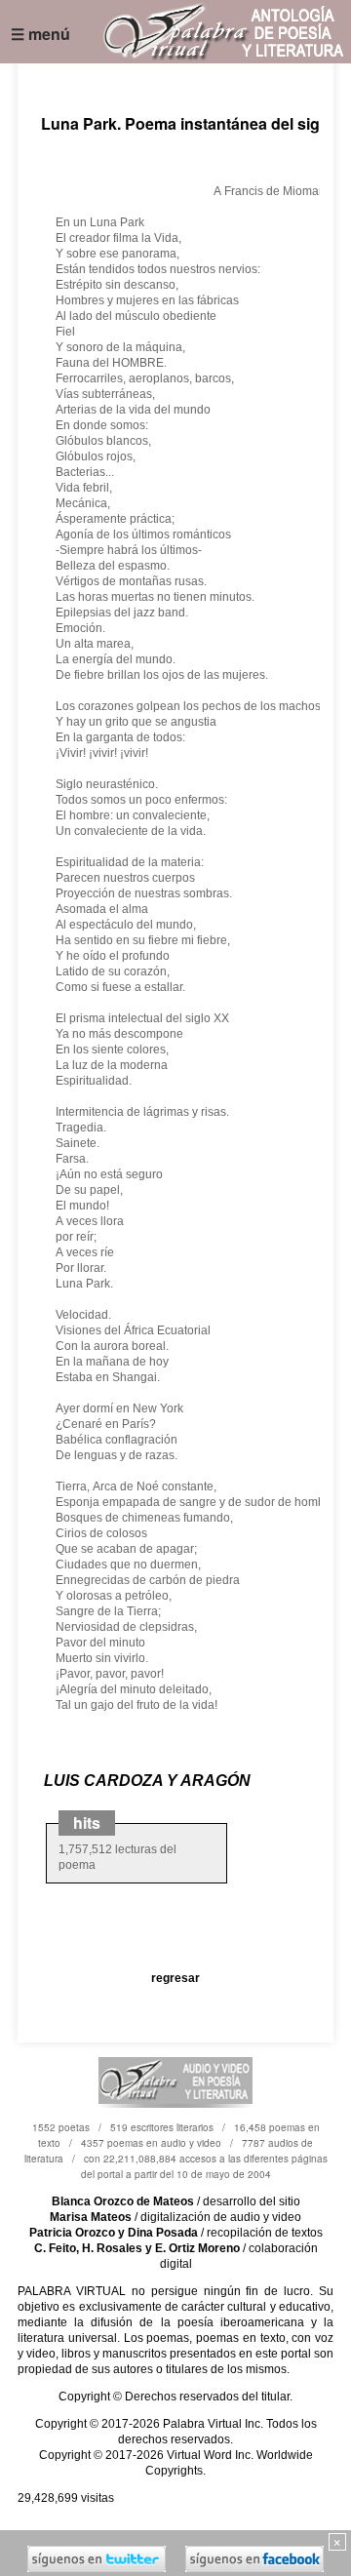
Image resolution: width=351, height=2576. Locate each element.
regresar (175, 1978)
